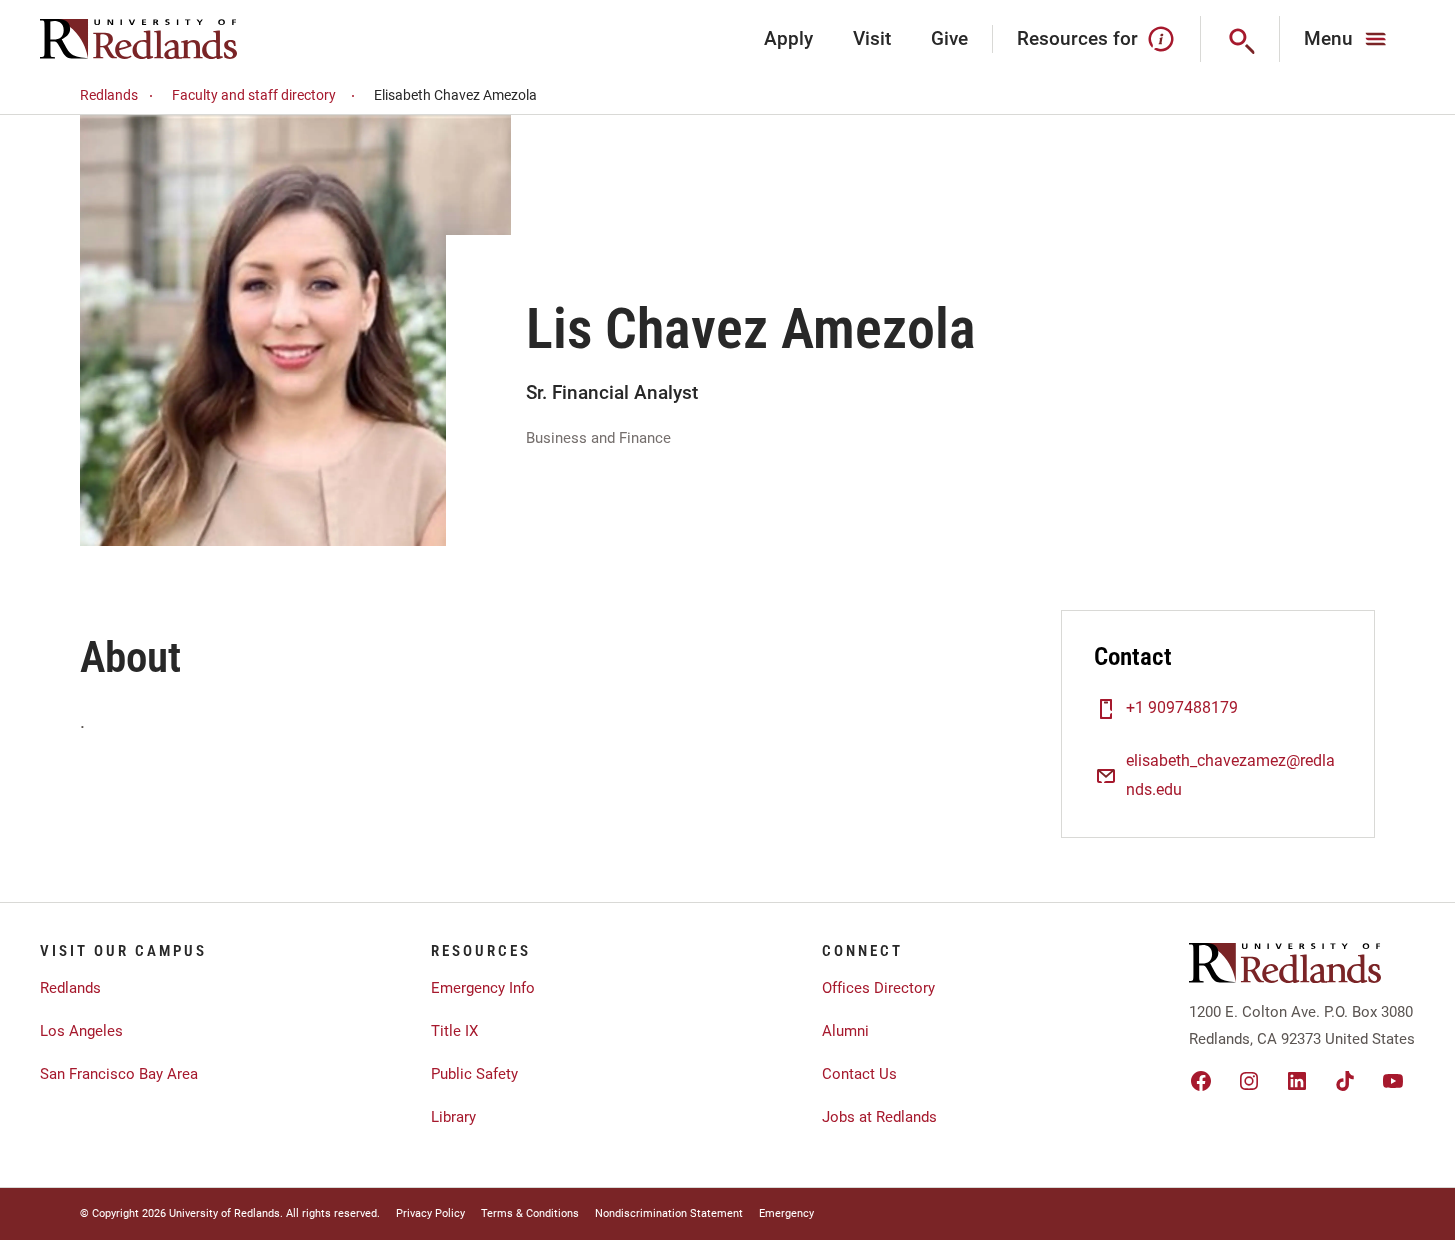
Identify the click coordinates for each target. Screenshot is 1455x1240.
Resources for (1077, 38)
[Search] (1240, 39)
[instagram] (1249, 1081)
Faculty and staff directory (254, 95)
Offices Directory (878, 988)
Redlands (109, 95)
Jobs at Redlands (879, 1117)
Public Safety (474, 1074)
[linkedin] (1297, 1081)
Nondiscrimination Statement (669, 1213)
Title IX (454, 1031)
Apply (788, 38)
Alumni (845, 1031)
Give (949, 38)
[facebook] (1201, 1081)
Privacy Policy (430, 1213)
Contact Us (859, 1074)
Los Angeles (81, 1031)
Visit (872, 38)
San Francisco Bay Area (119, 1074)
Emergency (786, 1213)
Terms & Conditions (530, 1213)
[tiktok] (1345, 1081)
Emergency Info (483, 988)
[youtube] (1393, 1081)
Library (453, 1117)
